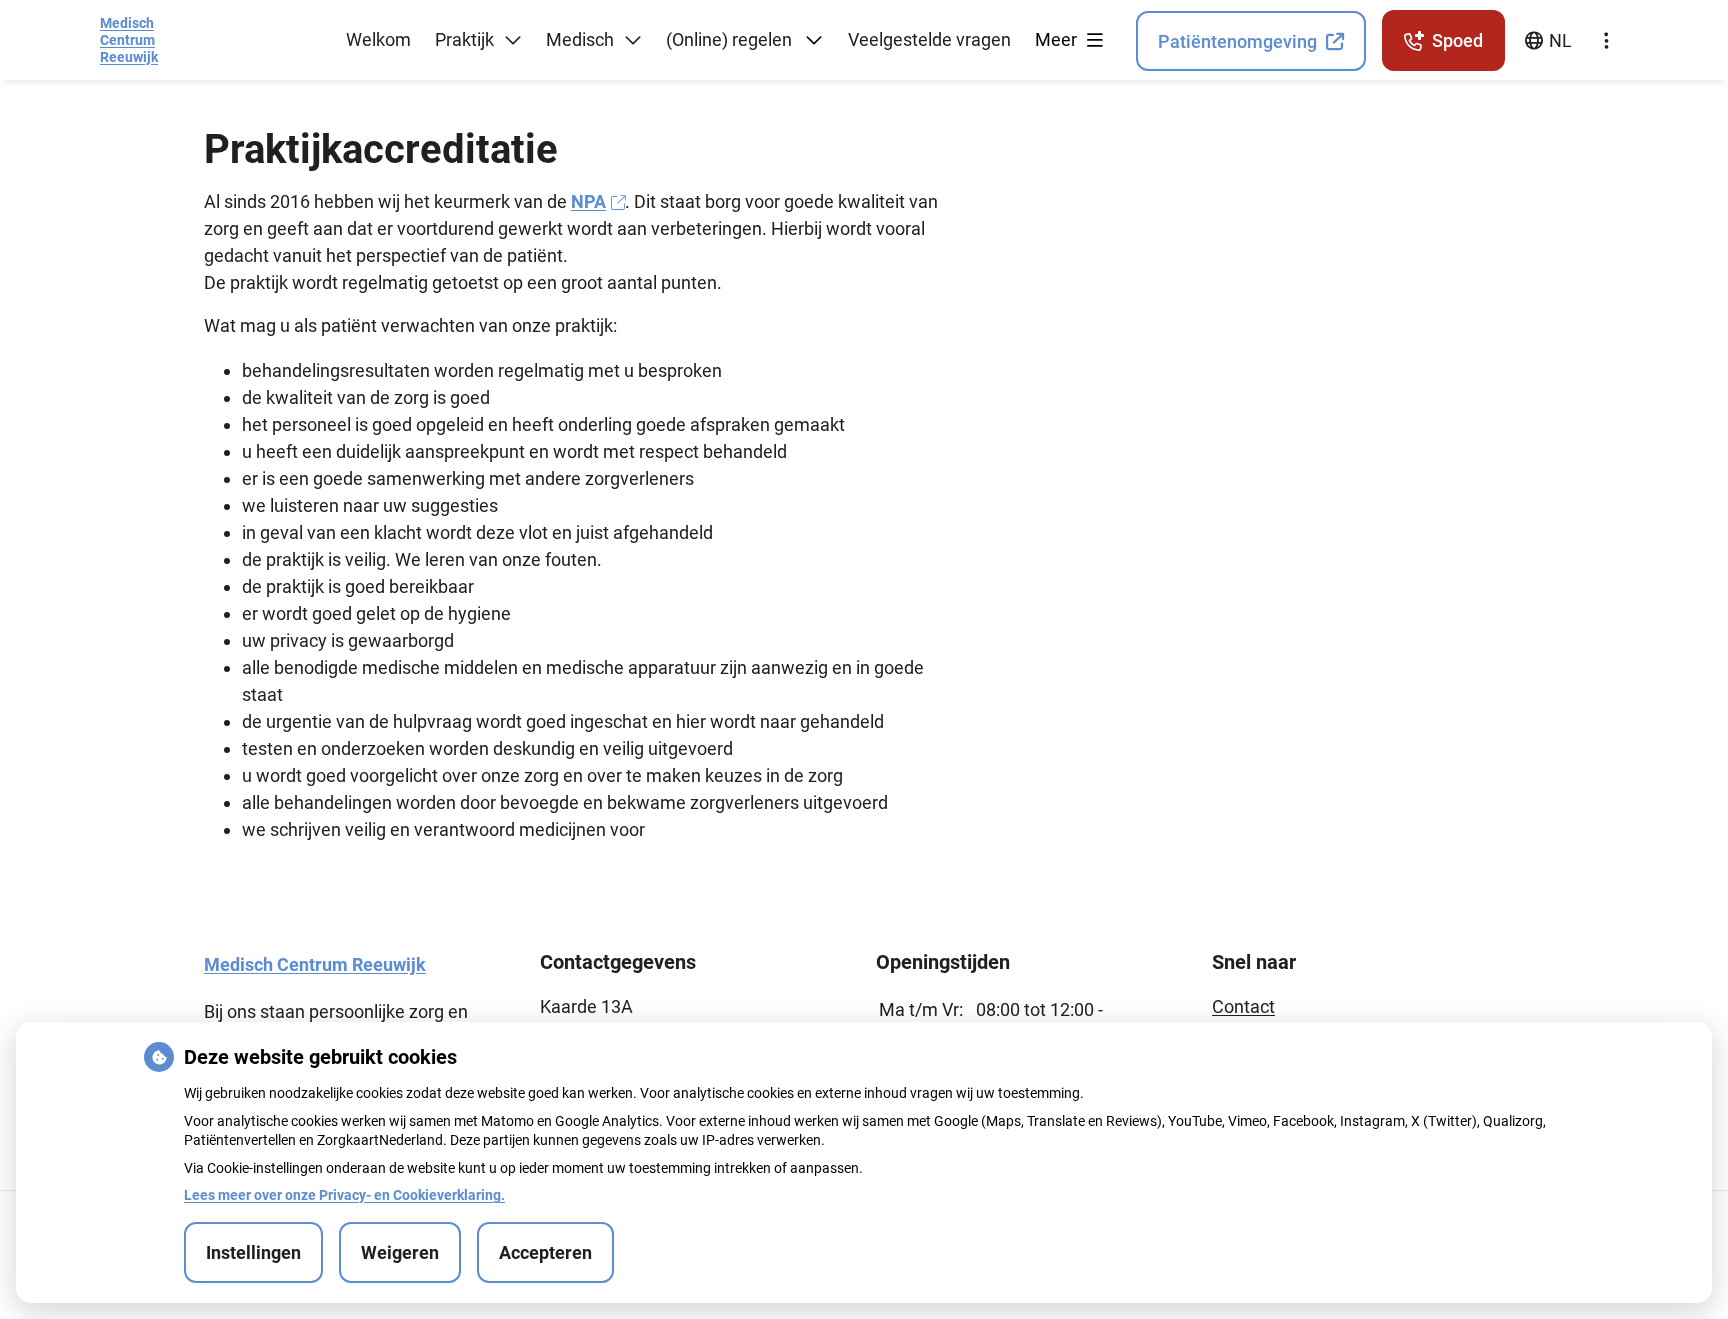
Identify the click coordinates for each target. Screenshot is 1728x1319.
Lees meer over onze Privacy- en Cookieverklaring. (344, 1195)
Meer (1058, 39)
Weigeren (400, 1252)
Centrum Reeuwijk (129, 40)
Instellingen (253, 1252)
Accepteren (545, 1252)
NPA (588, 201)
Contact (1243, 1006)
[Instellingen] (1606, 41)
